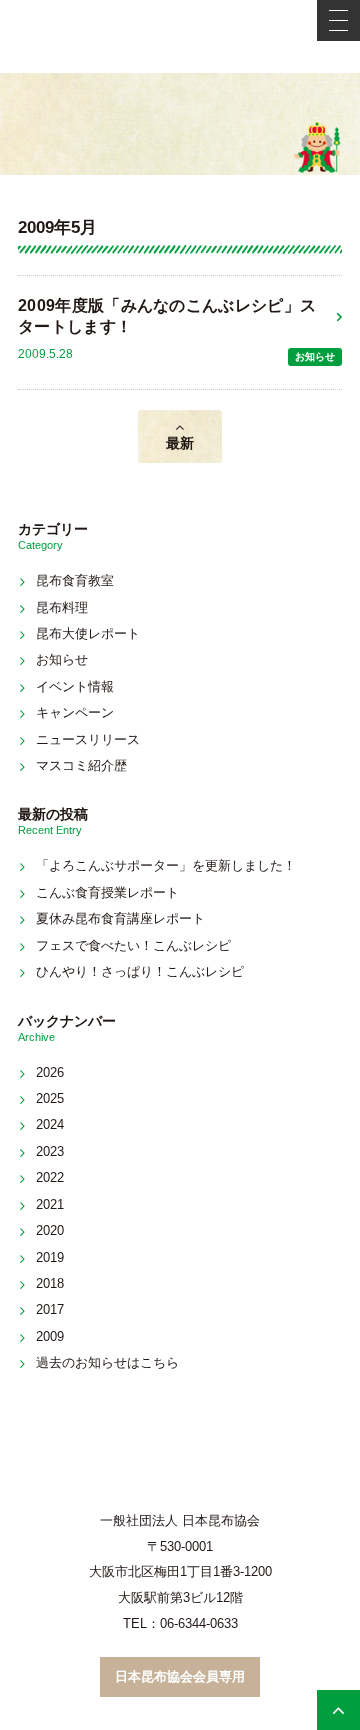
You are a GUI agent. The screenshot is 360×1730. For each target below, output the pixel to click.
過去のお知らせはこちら (107, 1362)
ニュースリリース (88, 739)
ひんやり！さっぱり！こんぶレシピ (140, 971)
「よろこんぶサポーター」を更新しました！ (166, 865)
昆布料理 (62, 607)
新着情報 (180, 124)
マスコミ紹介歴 (81, 765)
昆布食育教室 (75, 580)
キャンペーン (75, 712)
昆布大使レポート (88, 633)
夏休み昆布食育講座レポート (120, 918)
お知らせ (315, 356)
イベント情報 (75, 686)
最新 (180, 443)
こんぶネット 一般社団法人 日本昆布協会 (180, 36)
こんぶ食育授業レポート (107, 892)
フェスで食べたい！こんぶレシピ (133, 945)
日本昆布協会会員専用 (180, 1676)
